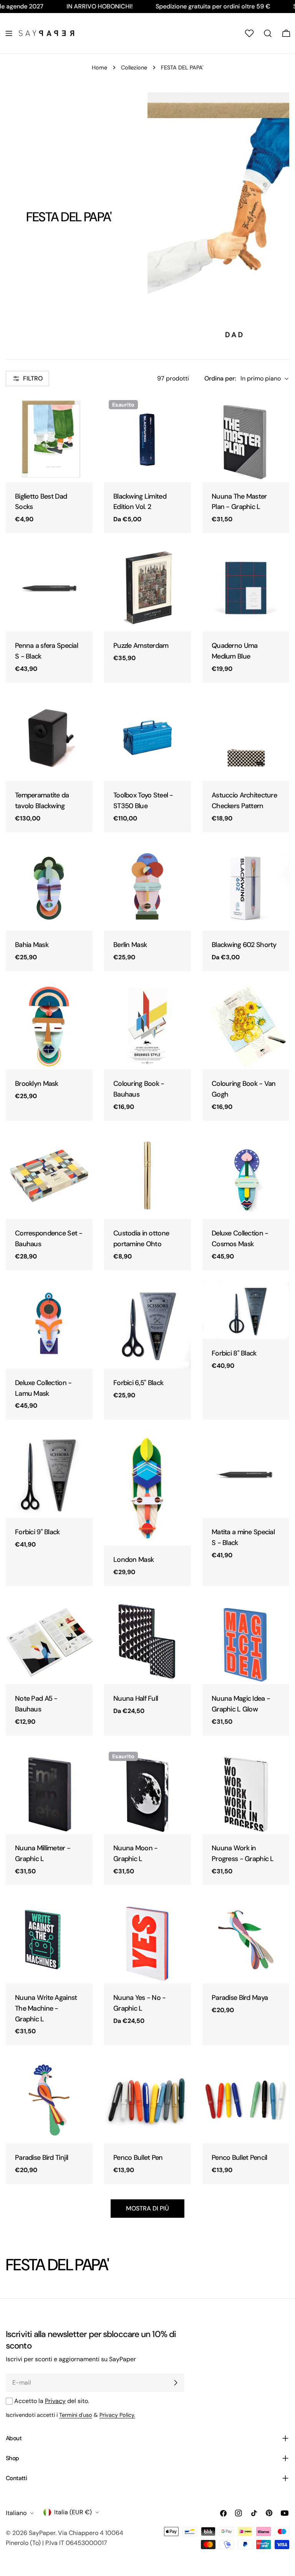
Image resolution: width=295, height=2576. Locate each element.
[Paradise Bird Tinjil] (49, 2100)
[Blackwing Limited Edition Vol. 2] (147, 439)
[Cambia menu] (9, 33)
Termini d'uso (76, 2415)
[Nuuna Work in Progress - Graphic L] (246, 1790)
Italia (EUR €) (73, 2512)
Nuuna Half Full (136, 1698)
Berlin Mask (130, 945)
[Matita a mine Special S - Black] (246, 1474)
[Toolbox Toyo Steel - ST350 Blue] (147, 738)
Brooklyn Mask (37, 1084)
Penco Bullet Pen (138, 2158)
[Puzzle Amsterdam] (147, 588)
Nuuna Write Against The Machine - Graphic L (46, 2008)
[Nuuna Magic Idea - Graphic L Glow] (246, 1641)
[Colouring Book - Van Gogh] (246, 1026)
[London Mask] (147, 1488)
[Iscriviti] (176, 2383)
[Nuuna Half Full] (147, 1641)
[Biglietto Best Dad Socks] (49, 439)
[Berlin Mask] (147, 887)
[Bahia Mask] (49, 887)
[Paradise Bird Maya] (246, 1940)
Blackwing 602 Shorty (244, 945)
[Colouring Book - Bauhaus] (147, 1026)
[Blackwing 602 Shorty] (246, 887)
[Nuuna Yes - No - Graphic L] (147, 1940)
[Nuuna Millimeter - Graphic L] (49, 1790)
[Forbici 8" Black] (246, 1310)
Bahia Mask (32, 945)
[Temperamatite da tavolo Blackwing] (49, 738)
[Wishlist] (249, 33)
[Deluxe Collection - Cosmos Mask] (246, 1176)
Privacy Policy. (117, 2415)
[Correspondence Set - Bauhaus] (49, 1176)
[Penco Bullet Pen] (147, 2100)
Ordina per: (220, 378)
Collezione (134, 68)
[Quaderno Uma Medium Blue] (246, 588)
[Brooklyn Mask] (49, 1026)
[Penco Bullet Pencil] (246, 2100)
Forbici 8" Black (234, 1353)
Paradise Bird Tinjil (42, 2158)
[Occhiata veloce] (81, 412)
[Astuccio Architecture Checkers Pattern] (246, 738)
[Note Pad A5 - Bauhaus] (49, 1641)
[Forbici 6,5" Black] (147, 1325)
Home (99, 68)
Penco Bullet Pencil (239, 2158)
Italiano (16, 2513)
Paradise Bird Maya (240, 1998)
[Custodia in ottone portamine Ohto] (147, 1176)
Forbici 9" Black (37, 1532)
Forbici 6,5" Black (138, 1383)
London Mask (133, 1560)
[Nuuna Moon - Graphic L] (147, 1790)
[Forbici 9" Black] (49, 1474)
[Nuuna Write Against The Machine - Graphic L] (49, 1940)
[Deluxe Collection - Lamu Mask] (49, 1325)
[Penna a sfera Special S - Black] (49, 588)
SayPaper (42, 2533)
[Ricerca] (268, 33)
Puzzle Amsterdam (141, 646)
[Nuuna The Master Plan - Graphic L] (246, 439)
